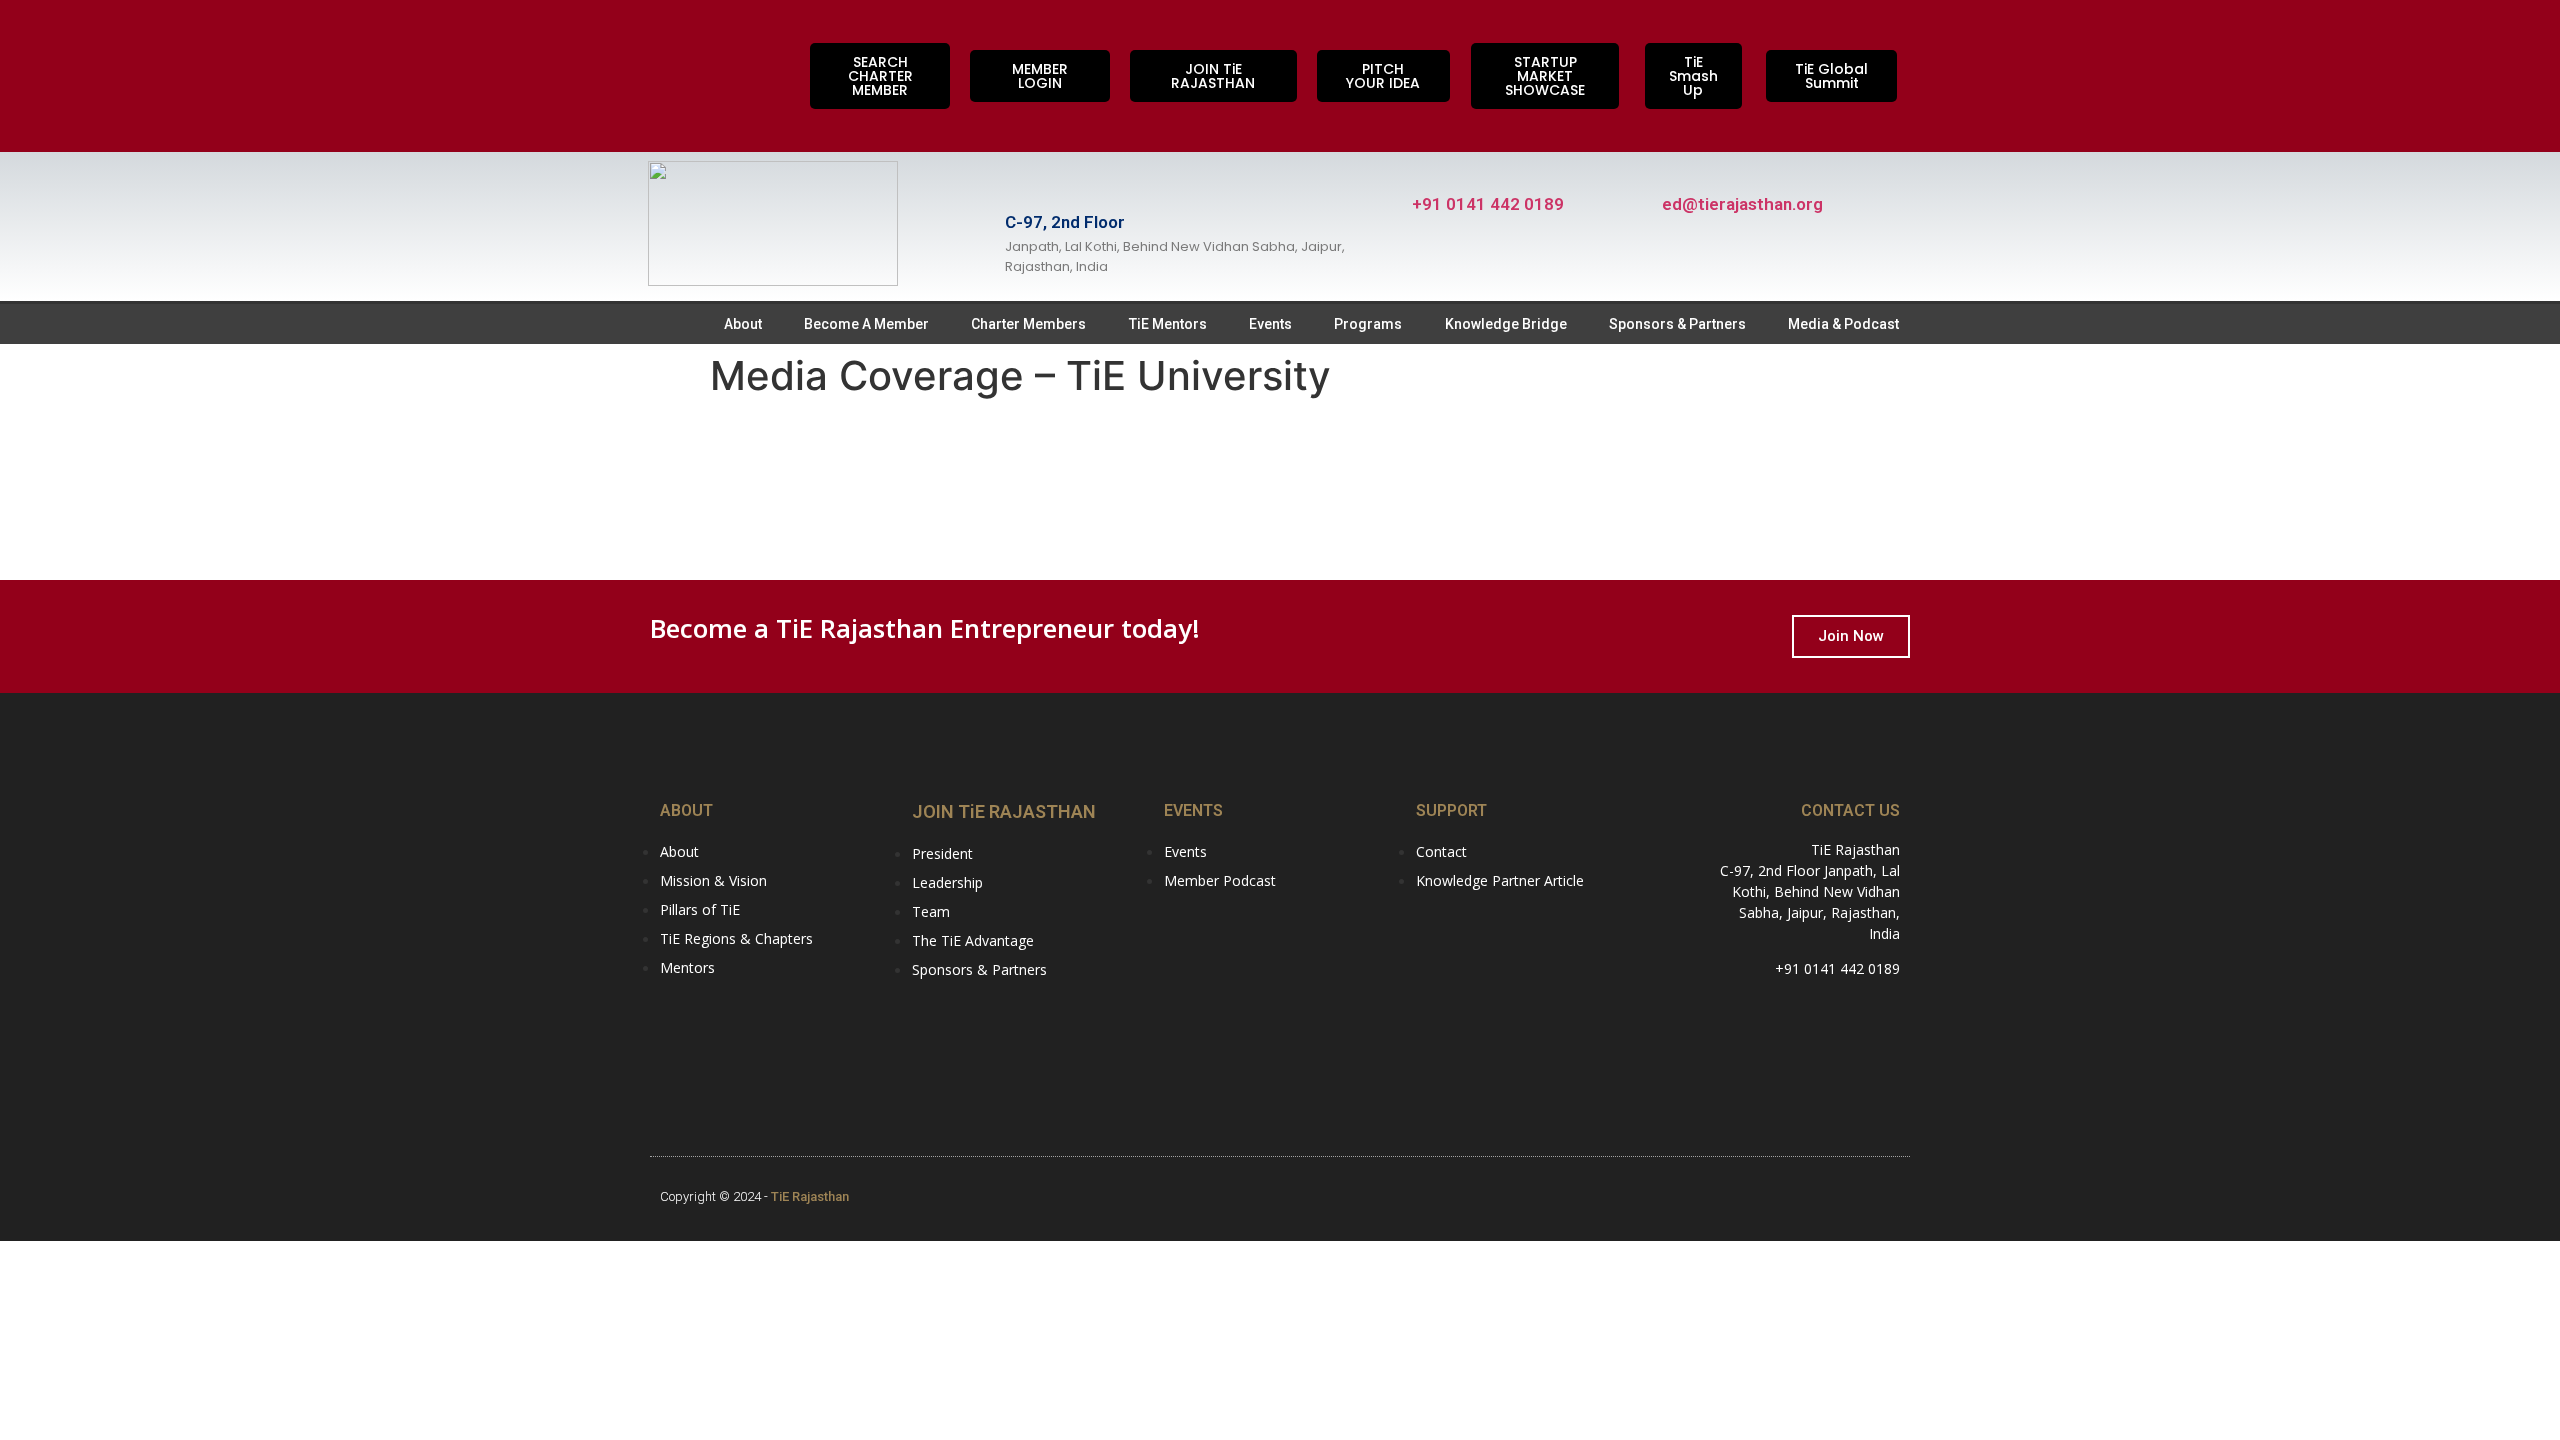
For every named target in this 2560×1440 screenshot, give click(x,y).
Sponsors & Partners (1677, 324)
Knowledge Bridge (1506, 324)
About (743, 324)
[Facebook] (740, 45)
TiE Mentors (1168, 324)
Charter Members (1028, 324)
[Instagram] (675, 45)
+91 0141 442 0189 (1488, 204)
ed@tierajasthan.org (1742, 204)
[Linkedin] (740, 101)
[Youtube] (675, 101)
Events (1270, 324)
